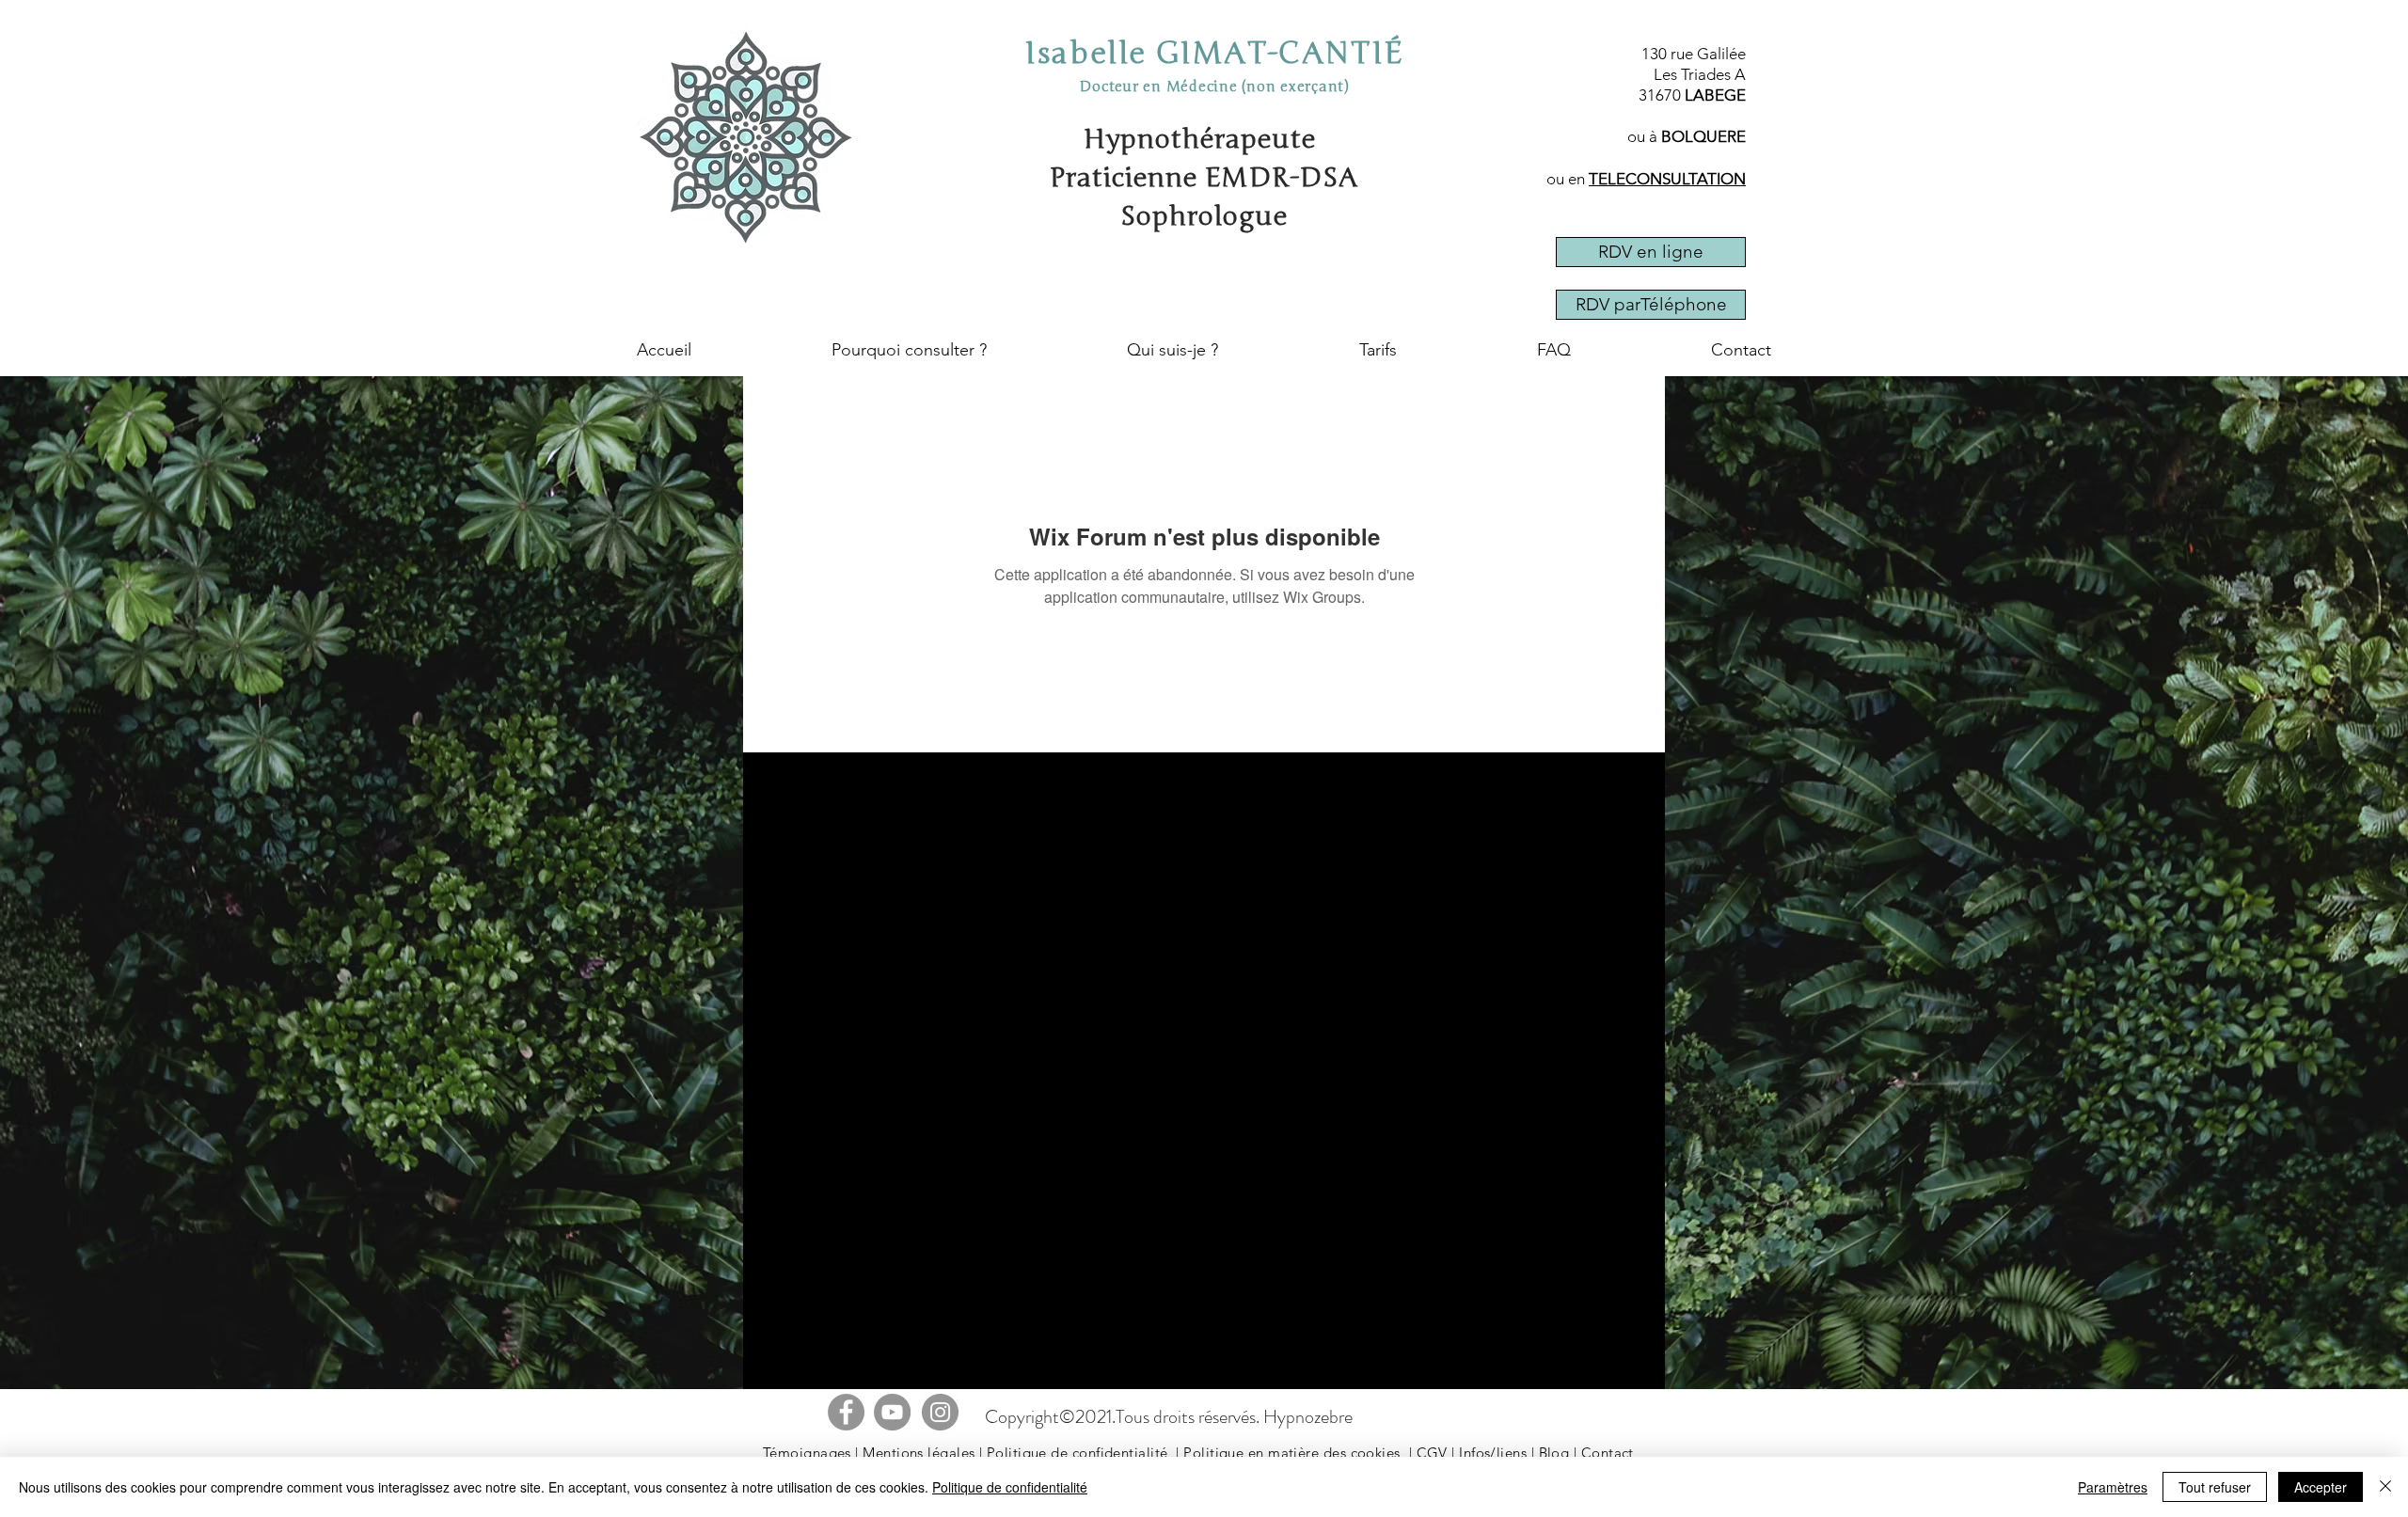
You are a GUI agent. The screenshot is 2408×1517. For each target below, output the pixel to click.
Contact (1608, 1453)
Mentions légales (919, 1453)
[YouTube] (892, 1412)
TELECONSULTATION (1667, 179)
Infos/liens (1493, 1453)
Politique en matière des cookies (1291, 1453)
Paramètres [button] (2113, 1487)
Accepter (2321, 1487)
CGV (1432, 1453)
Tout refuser (2215, 1487)
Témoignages (807, 1453)
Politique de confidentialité (1077, 1453)
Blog (1554, 1453)
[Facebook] (846, 1412)
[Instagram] (940, 1412)
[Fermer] (2385, 1487)
